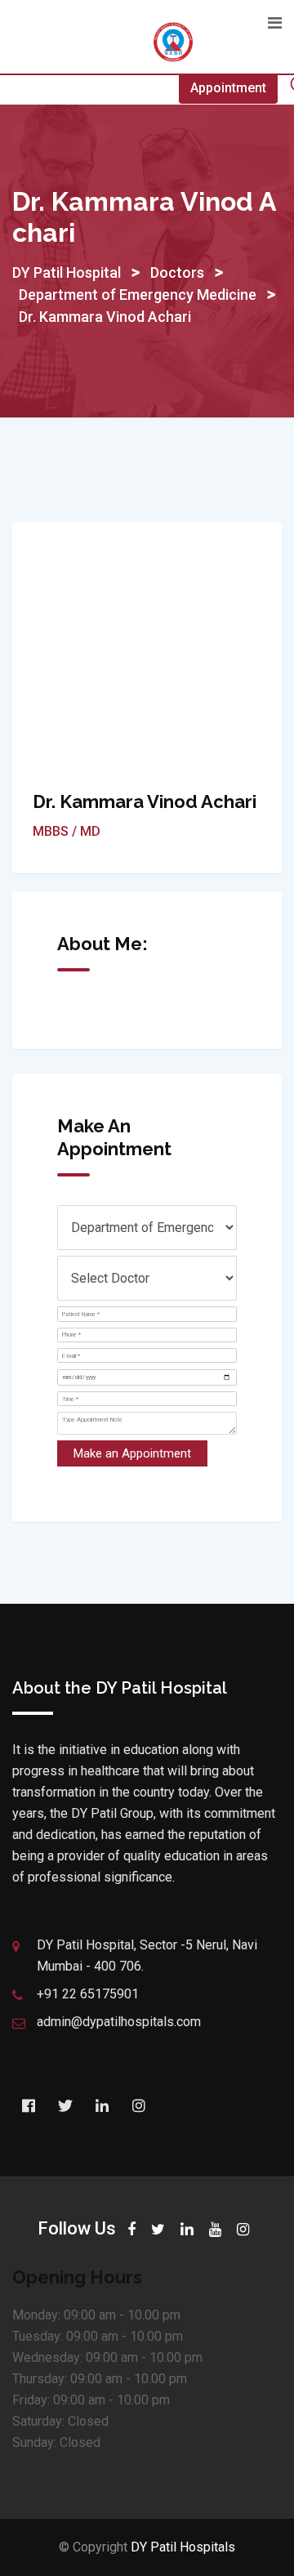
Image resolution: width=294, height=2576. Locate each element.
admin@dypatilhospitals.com (119, 2022)
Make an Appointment (132, 1453)
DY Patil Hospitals (183, 2547)
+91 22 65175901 (88, 1994)
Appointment (228, 88)
